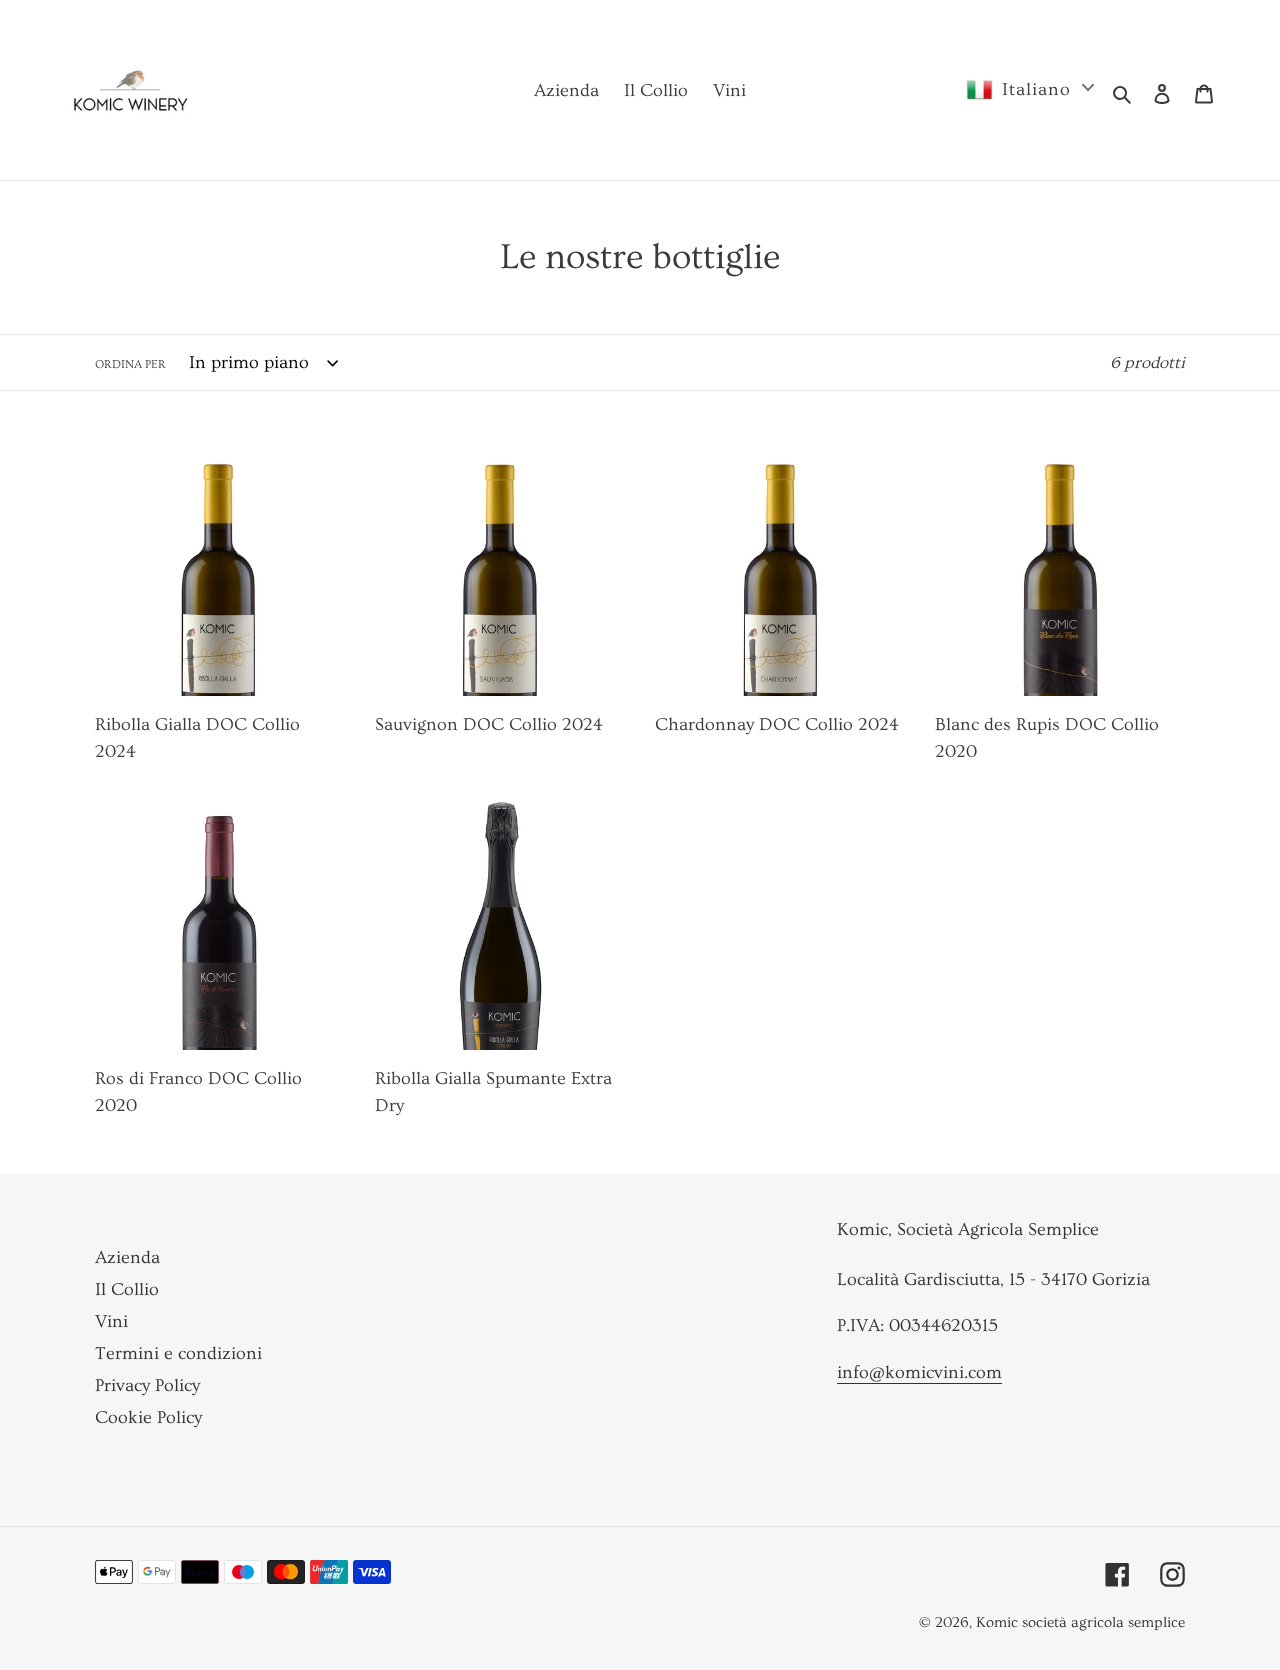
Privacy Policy (147, 1385)
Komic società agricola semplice (1080, 1622)
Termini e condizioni (178, 1353)
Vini (111, 1321)
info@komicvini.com (919, 1372)
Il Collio (127, 1289)
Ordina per (130, 364)
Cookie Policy (148, 1417)
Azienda (127, 1257)
